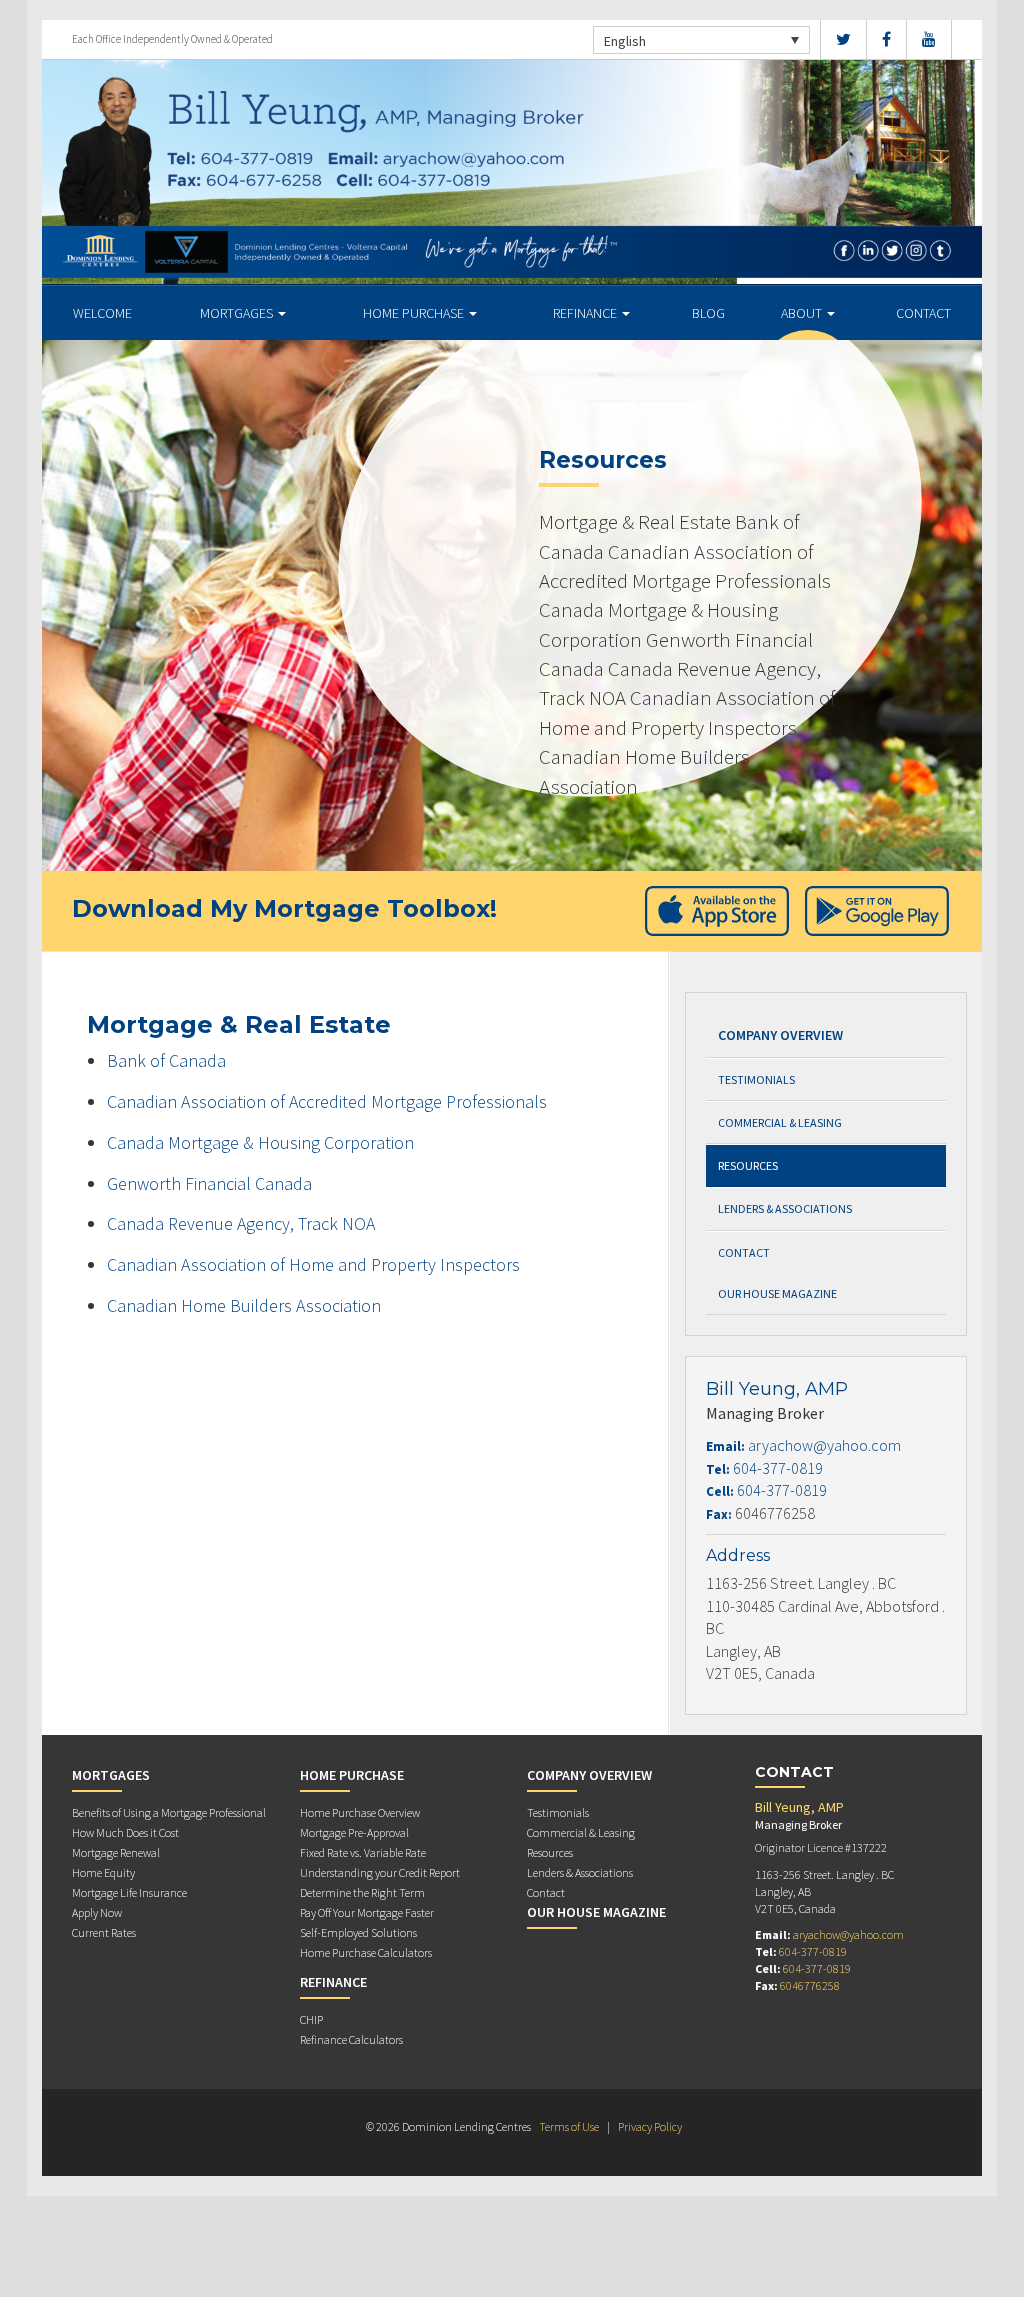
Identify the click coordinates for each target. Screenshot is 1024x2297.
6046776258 (810, 1985)
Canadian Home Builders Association (244, 1305)
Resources (748, 1165)
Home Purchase (415, 313)
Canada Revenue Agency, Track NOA (241, 1223)
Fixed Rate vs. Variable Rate (363, 1852)
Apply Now (97, 1912)
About (803, 313)
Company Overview (780, 1035)
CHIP (311, 2019)
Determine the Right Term (362, 1892)
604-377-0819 (778, 1468)
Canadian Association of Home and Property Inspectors (313, 1264)
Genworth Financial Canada (209, 1183)
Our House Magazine (777, 1293)
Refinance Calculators (351, 2039)
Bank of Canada (166, 1060)
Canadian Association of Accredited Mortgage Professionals (327, 1101)
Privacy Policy (650, 2126)
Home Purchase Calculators (366, 1952)
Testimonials (756, 1079)
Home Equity (103, 1872)
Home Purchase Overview (360, 1812)
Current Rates (104, 1932)
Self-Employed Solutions (358, 1932)
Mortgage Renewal (116, 1852)
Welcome (102, 313)
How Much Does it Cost (125, 1832)
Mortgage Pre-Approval (354, 1832)
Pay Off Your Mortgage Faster (367, 1912)
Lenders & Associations (785, 1208)
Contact (923, 313)
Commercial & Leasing (780, 1122)
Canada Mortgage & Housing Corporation (260, 1142)
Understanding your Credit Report (380, 1872)
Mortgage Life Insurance (129, 1892)
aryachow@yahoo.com (824, 1445)
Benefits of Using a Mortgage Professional (169, 1812)
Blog (708, 313)
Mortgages (238, 313)
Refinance (586, 313)
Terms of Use (569, 2126)
